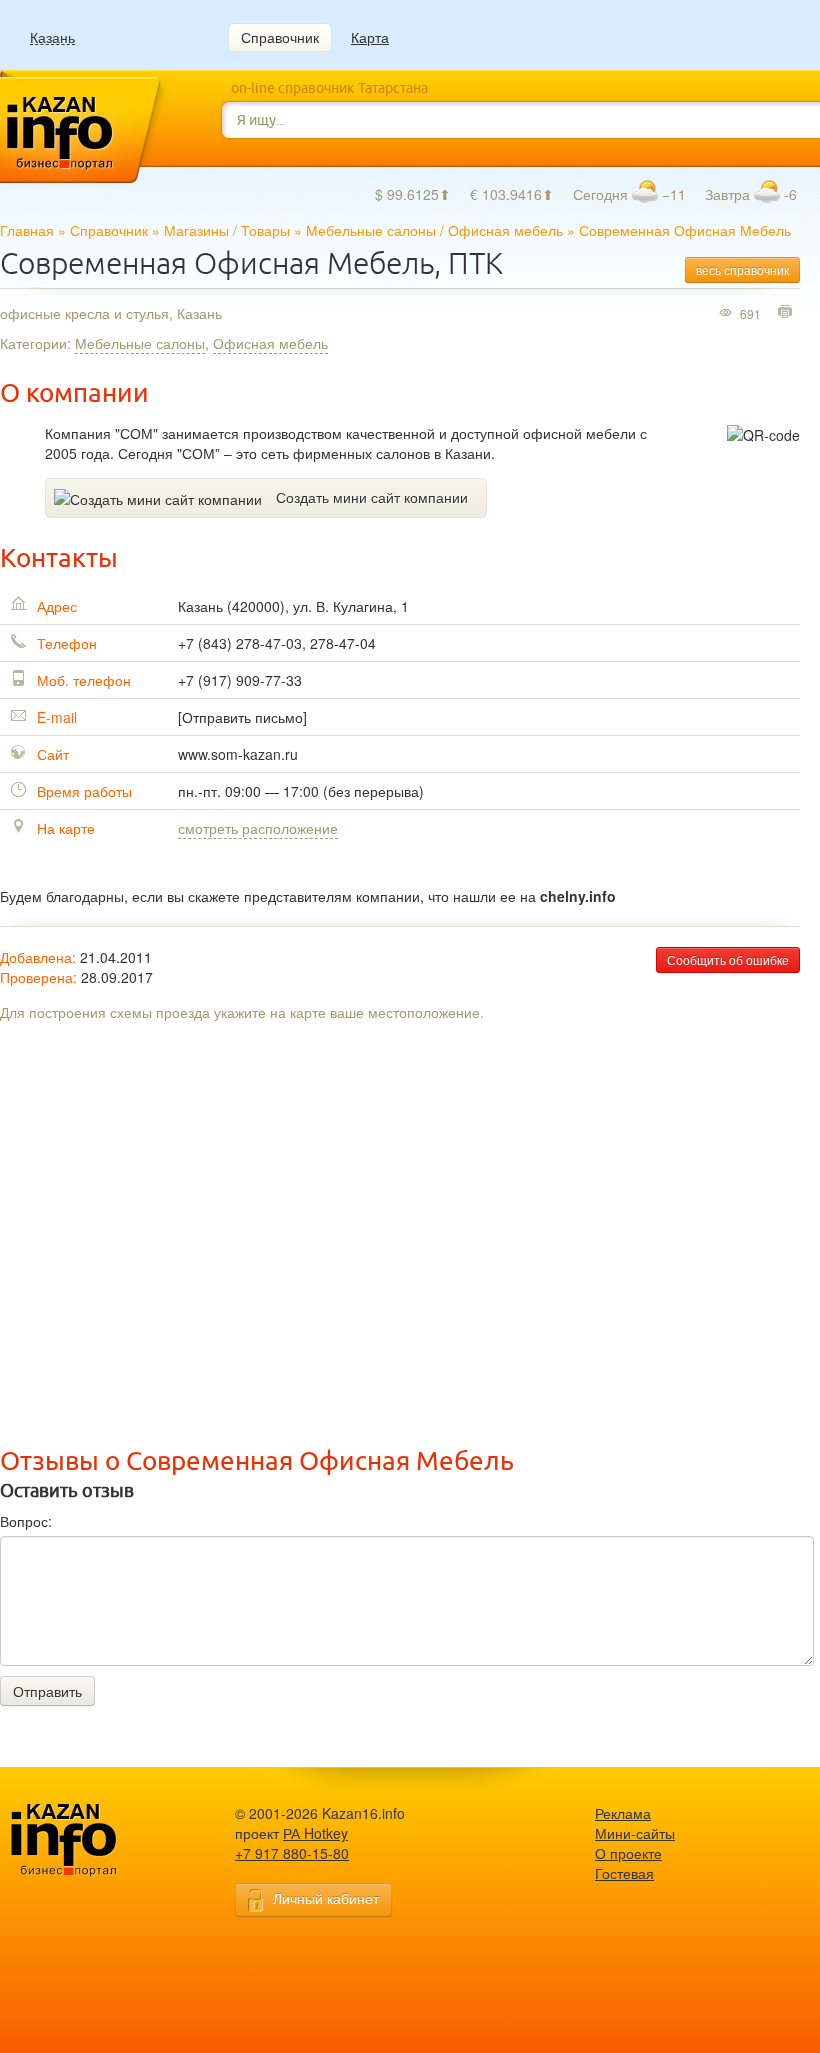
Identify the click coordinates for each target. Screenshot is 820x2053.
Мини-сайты (635, 1833)
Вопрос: (26, 1521)
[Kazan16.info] (95, 1840)
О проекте (628, 1853)
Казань (52, 37)
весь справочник (742, 269)
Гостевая (624, 1873)
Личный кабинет (326, 1898)
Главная (27, 230)
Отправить (47, 1691)
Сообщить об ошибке (728, 959)
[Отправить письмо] (242, 717)
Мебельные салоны (371, 230)
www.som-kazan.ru (238, 754)
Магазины (196, 230)
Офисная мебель (505, 230)
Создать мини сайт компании (372, 497)
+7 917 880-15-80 (292, 1853)
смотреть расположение (258, 828)
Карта (370, 37)
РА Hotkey (315, 1833)
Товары (265, 230)
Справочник (280, 37)
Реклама (623, 1813)
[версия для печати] (787, 313)
